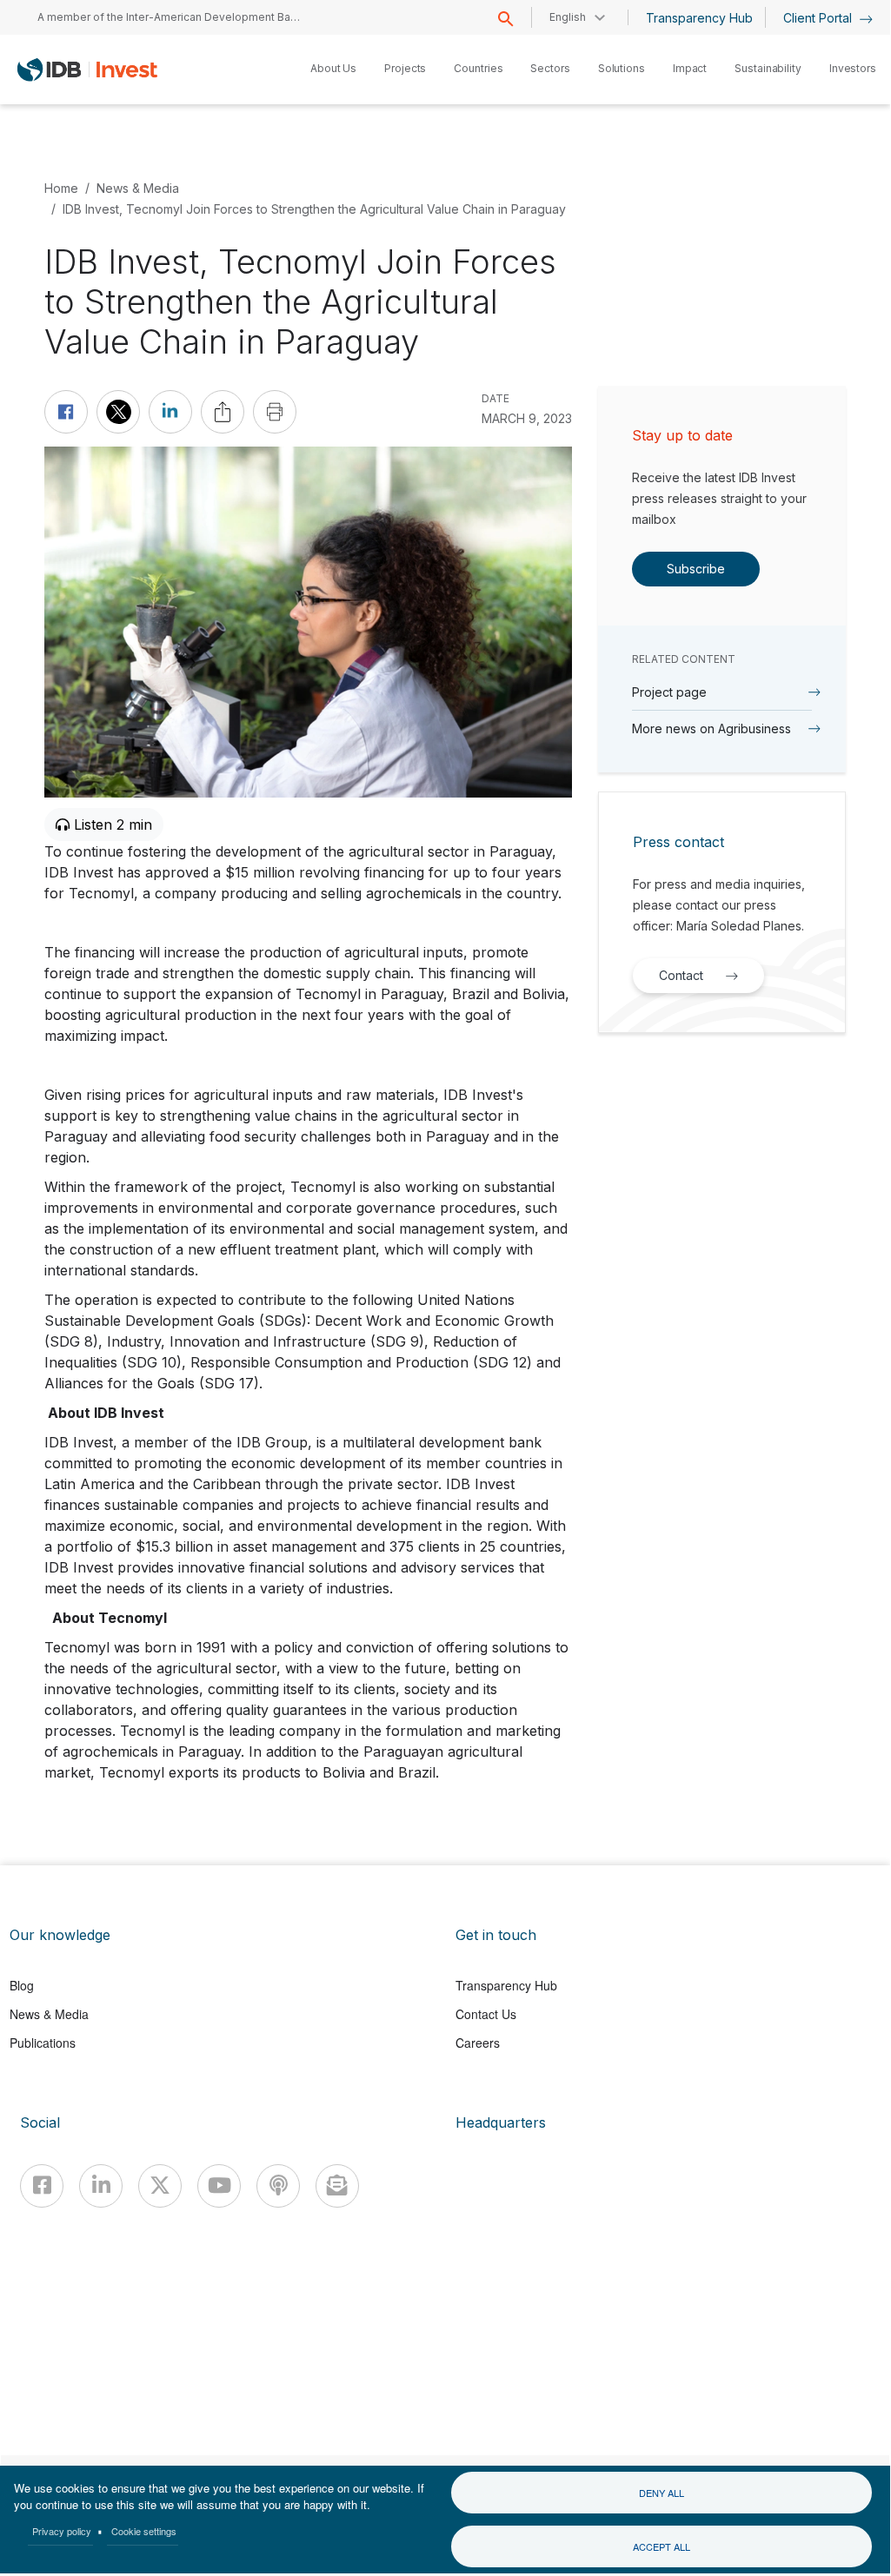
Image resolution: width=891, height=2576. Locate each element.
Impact (690, 68)
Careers (478, 2043)
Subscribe (696, 569)
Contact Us (486, 2014)
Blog (22, 1985)
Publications (43, 2043)
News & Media (138, 188)
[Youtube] (219, 2186)
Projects (405, 68)
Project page (669, 692)
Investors (853, 68)
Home (61, 188)
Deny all (662, 2493)
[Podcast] (278, 2186)
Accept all (662, 2546)
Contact (681, 975)
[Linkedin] (101, 2186)
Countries (478, 68)
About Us (333, 68)
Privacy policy (62, 2531)
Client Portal (819, 18)
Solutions (622, 68)
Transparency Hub (699, 18)
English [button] (568, 17)
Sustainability (768, 68)
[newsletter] (337, 2186)
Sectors (550, 68)
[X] (160, 2186)
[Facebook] (42, 2186)
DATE (495, 398)
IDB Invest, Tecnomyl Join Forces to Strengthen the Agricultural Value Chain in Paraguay (314, 209)
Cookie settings (144, 2531)
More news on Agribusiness (711, 728)
